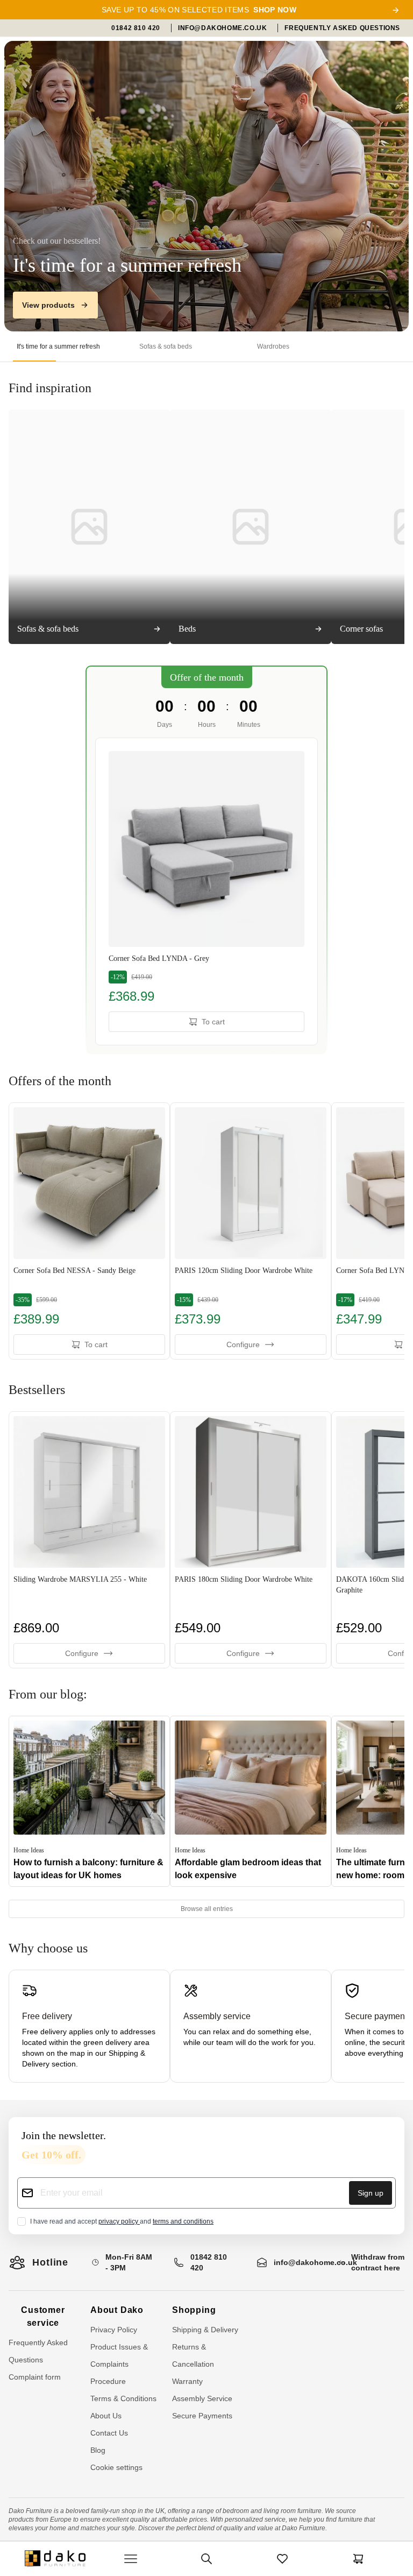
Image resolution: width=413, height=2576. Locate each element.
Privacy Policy (114, 2330)
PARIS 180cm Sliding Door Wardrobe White (244, 1579)
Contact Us (109, 2433)
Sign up (371, 2193)
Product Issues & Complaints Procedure (119, 2364)
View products (48, 305)
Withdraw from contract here (378, 2262)
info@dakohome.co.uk (315, 2262)
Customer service (43, 2316)
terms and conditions (183, 2221)
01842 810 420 (209, 2262)
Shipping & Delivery (205, 2330)
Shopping (194, 2310)
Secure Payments (202, 2416)
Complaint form (35, 2377)
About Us (106, 2416)
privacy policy (119, 2221)
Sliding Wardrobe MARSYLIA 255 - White (80, 1579)
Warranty (187, 2381)
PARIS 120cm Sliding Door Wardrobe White (244, 1271)
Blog (98, 2450)
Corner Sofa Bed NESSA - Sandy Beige (74, 1271)
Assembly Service (202, 2398)
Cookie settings (116, 2467)
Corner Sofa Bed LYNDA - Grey (159, 958)
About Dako (117, 2310)
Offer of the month (207, 677)
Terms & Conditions (123, 2398)
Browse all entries (207, 1909)
